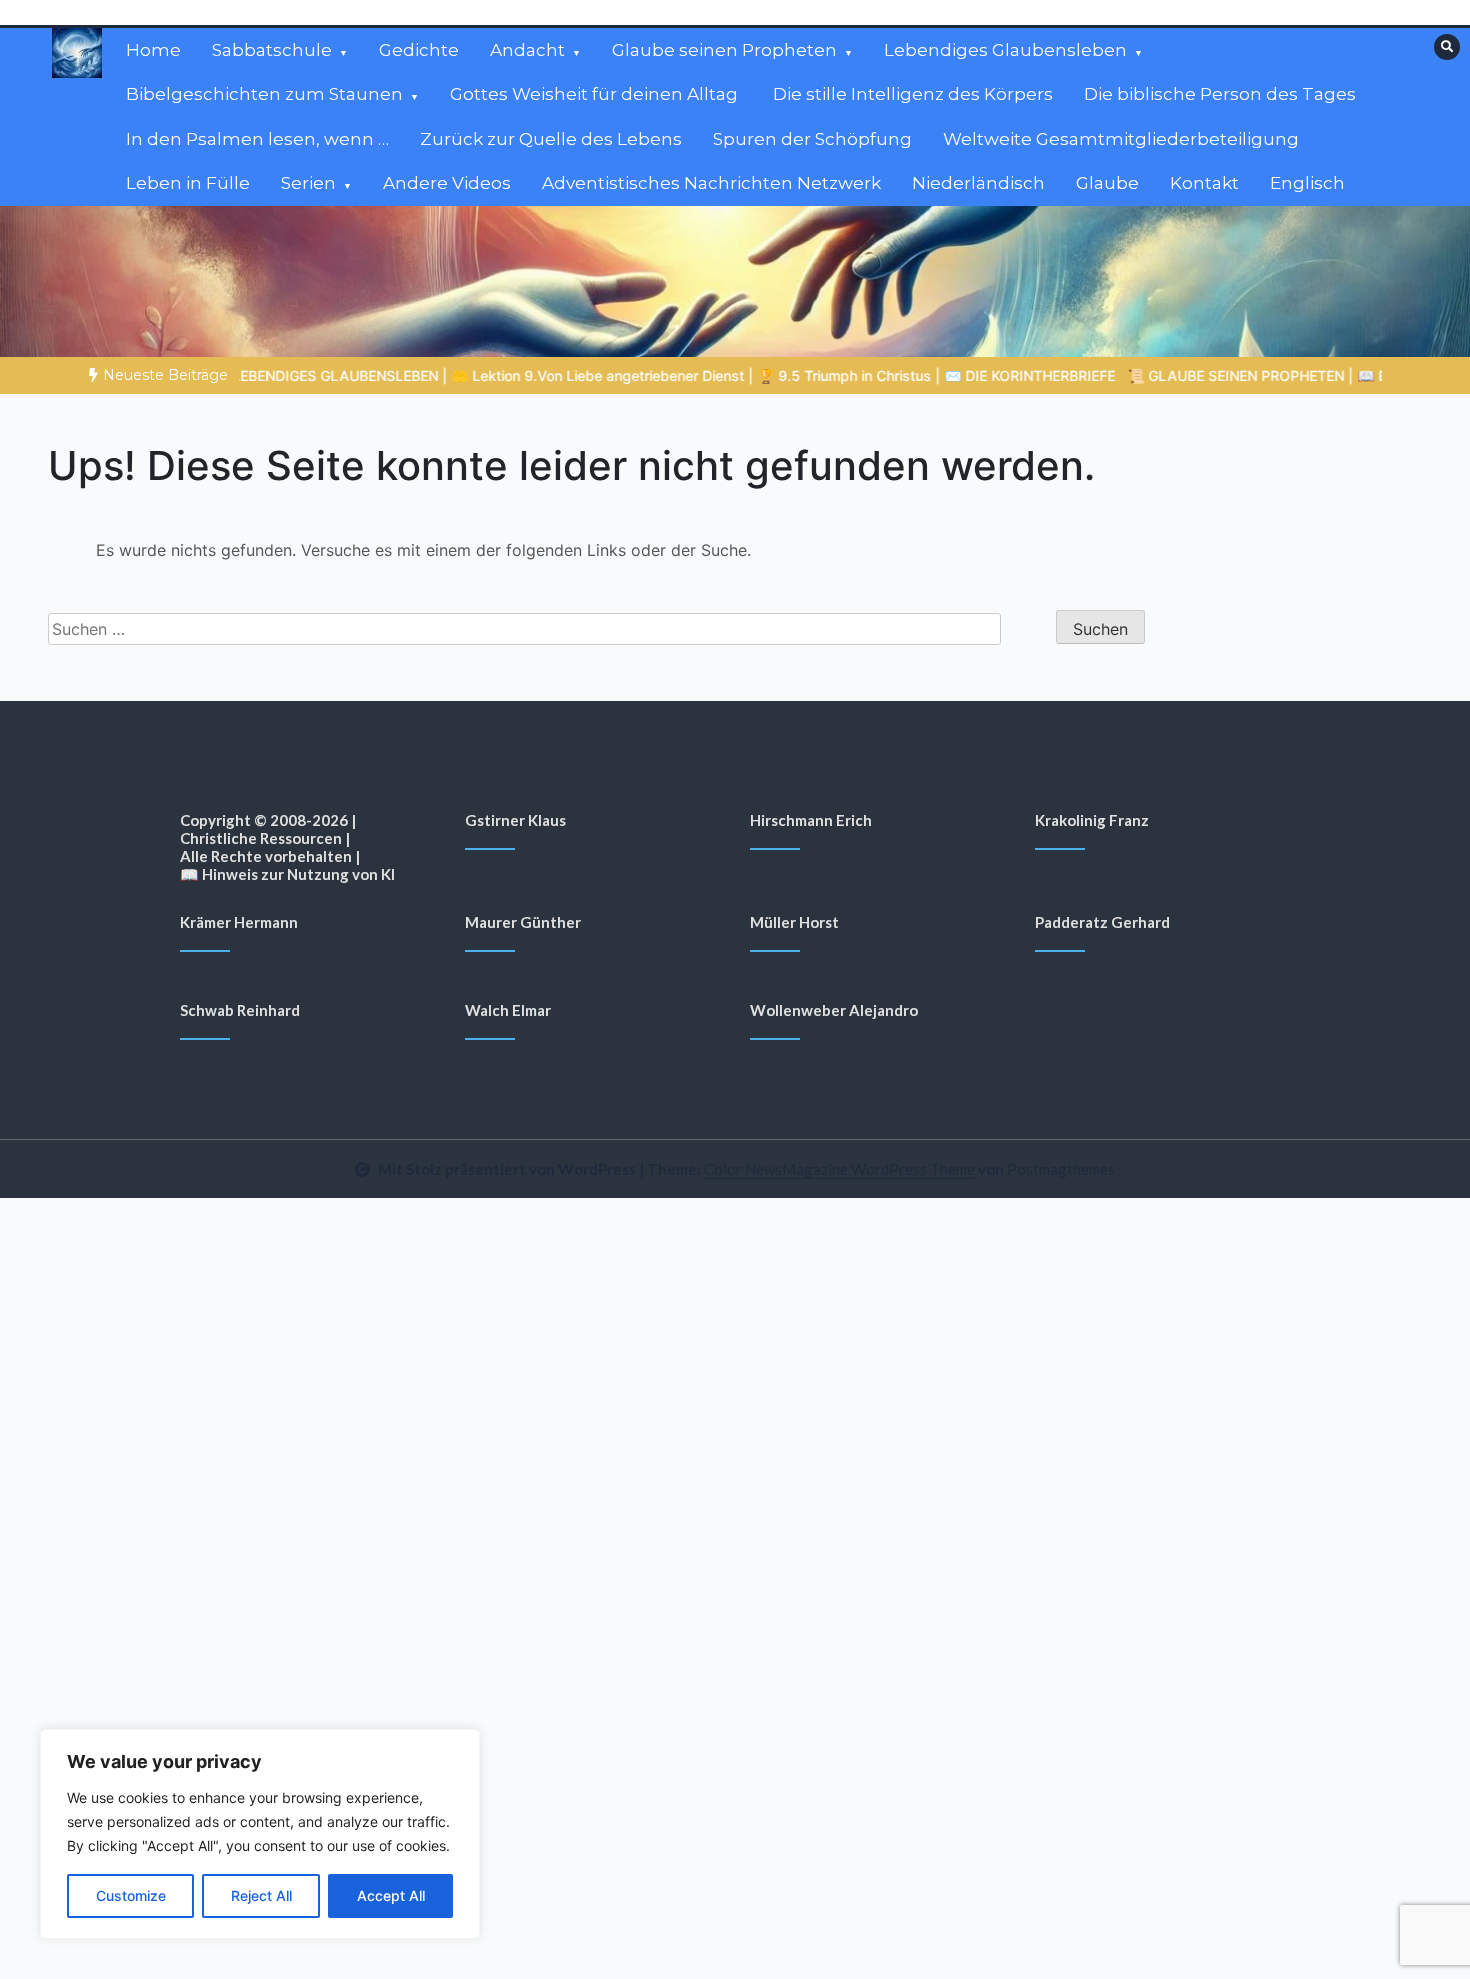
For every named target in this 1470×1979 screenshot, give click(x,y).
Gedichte (419, 50)
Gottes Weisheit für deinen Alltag (596, 94)
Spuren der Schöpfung (812, 139)
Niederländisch (978, 183)
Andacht (527, 50)
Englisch (1307, 183)
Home (153, 50)
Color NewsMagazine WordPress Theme (839, 1169)
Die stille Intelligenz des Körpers (913, 94)
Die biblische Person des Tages (1220, 94)
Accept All (391, 1895)
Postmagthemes (1061, 1169)
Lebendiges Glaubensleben (1005, 50)
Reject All (261, 1895)
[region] (260, 1834)
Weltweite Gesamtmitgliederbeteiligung (1121, 139)
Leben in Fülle (188, 183)
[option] (561, 375)
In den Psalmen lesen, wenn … (257, 139)
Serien (308, 183)
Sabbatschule (272, 50)
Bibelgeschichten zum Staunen (264, 94)
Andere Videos (447, 183)
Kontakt (1204, 183)
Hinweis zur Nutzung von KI (298, 874)
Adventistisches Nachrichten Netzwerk (711, 183)
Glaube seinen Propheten (724, 50)
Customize (131, 1895)
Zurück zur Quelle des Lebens (551, 139)
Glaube (1107, 183)
